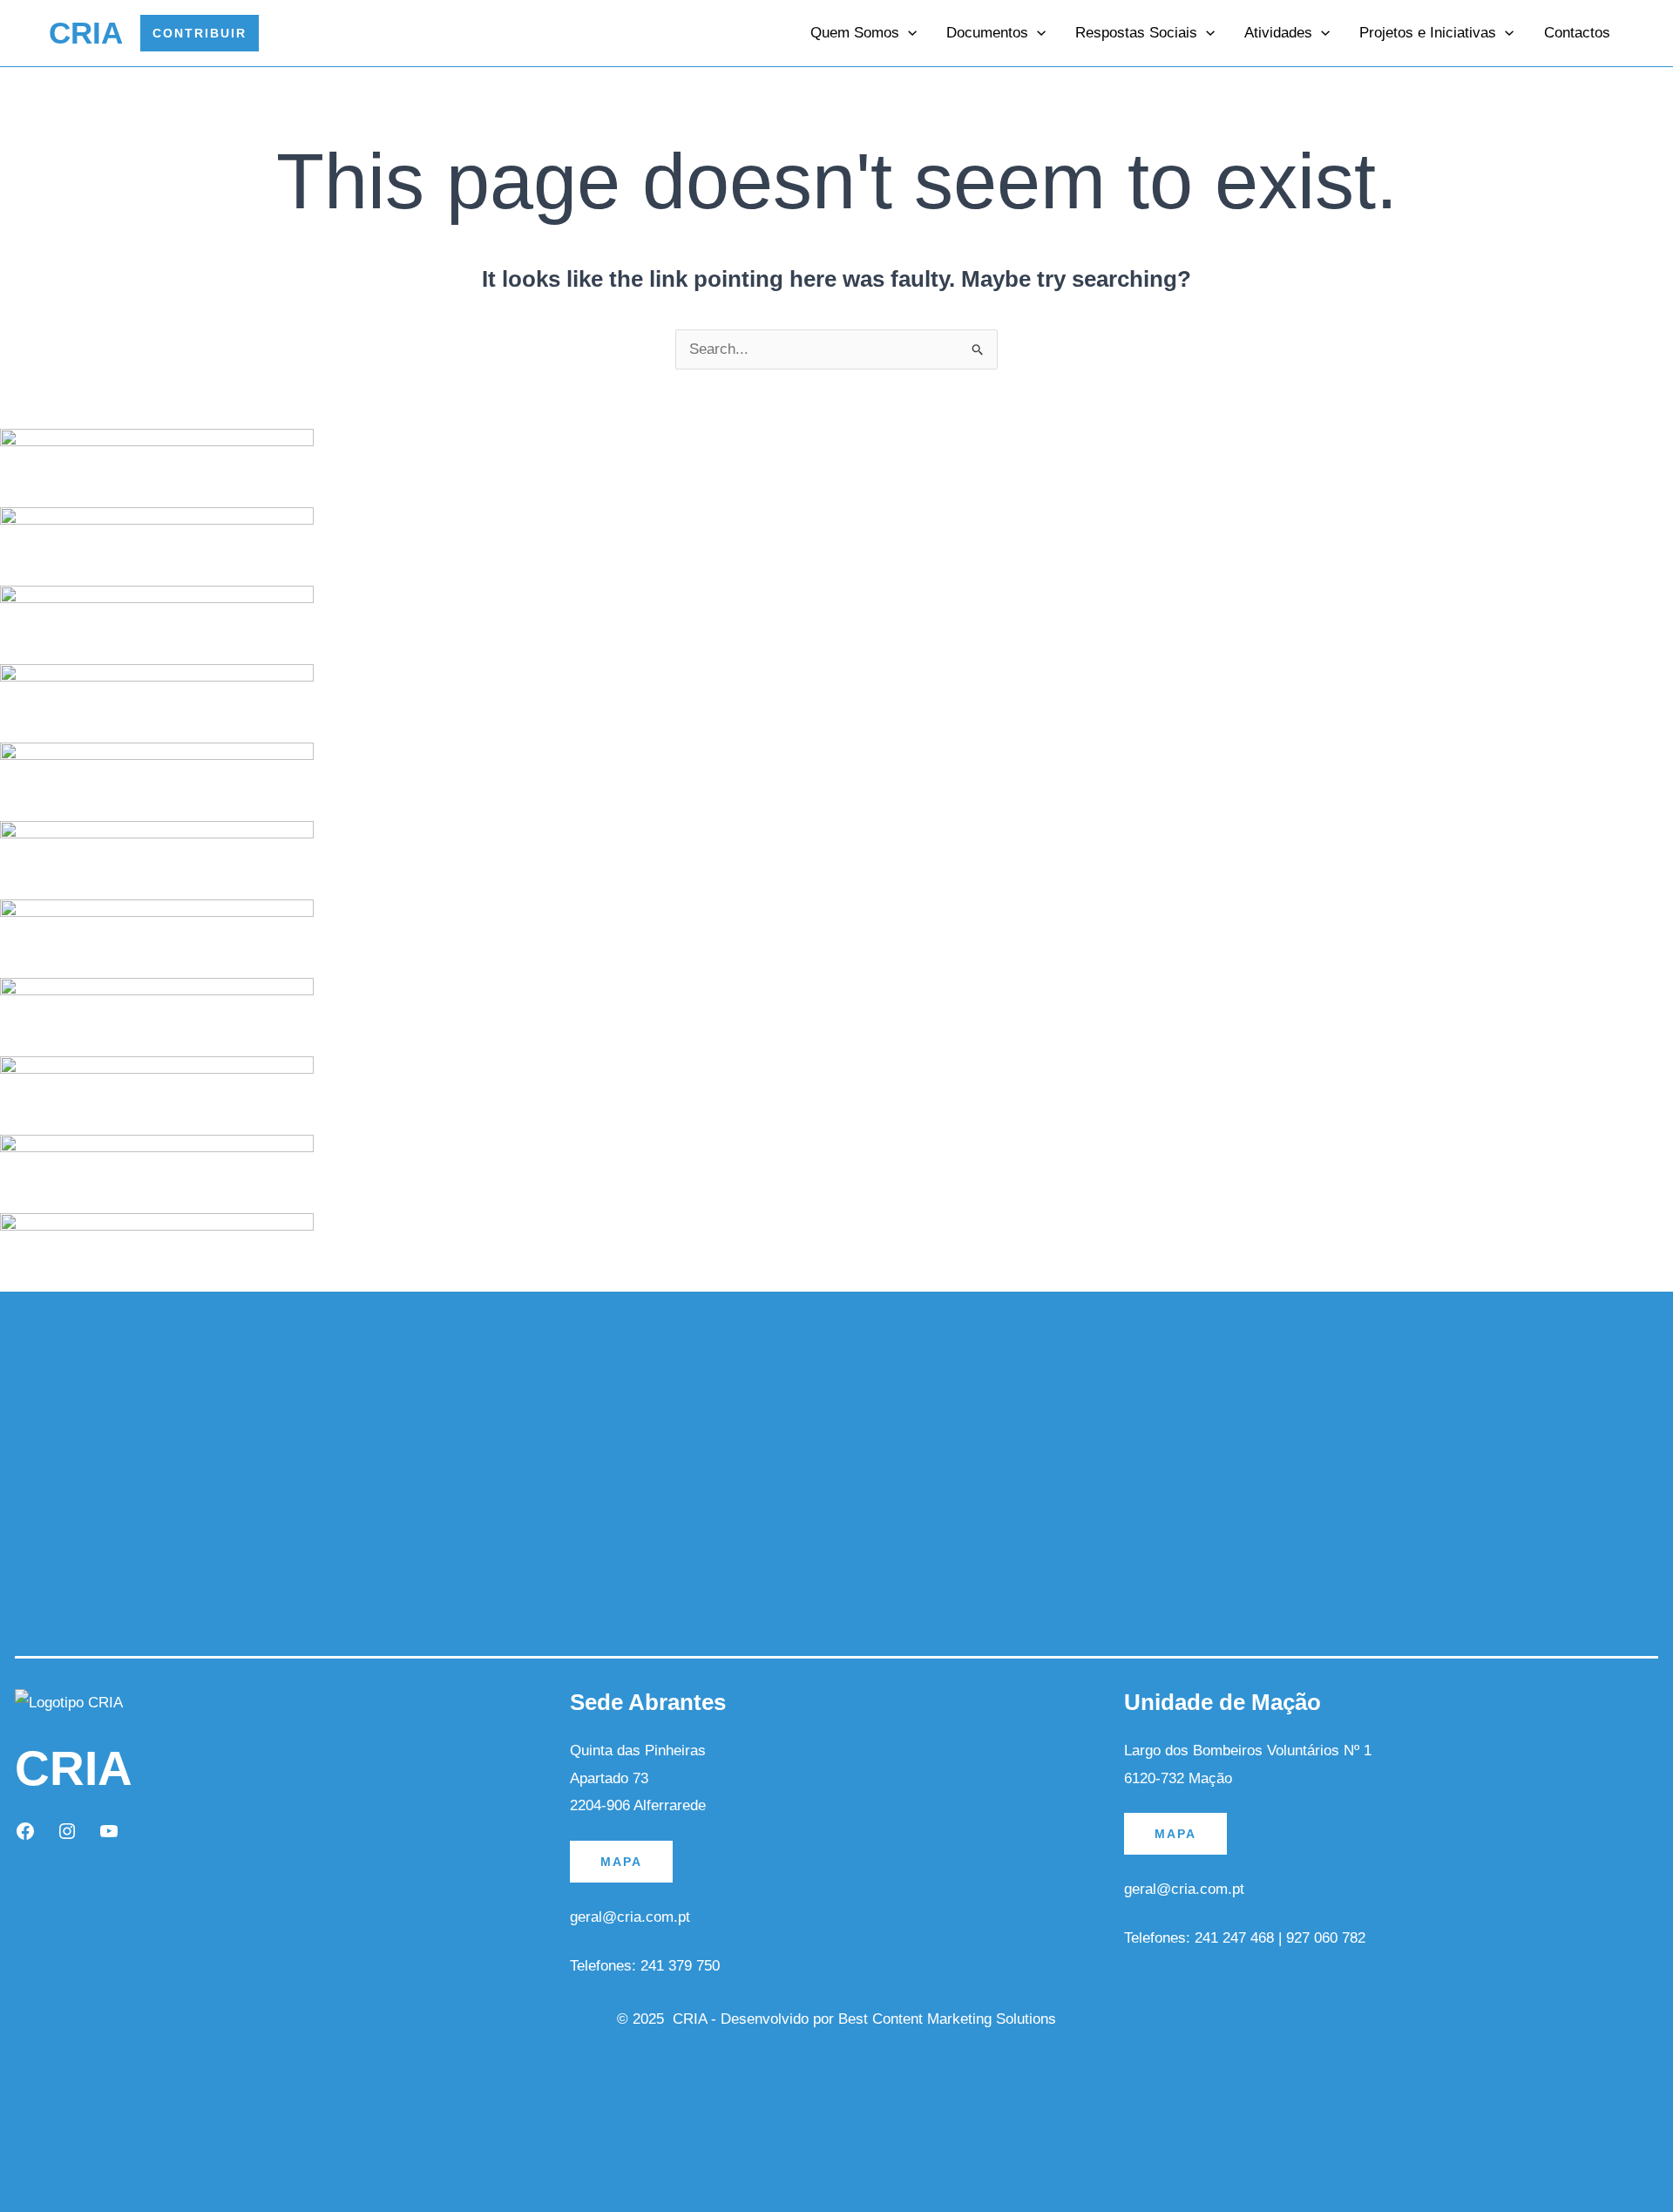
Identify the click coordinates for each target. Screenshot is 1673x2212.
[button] (200, 33)
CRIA (86, 33)
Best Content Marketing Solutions (947, 2019)
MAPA (621, 1862)
